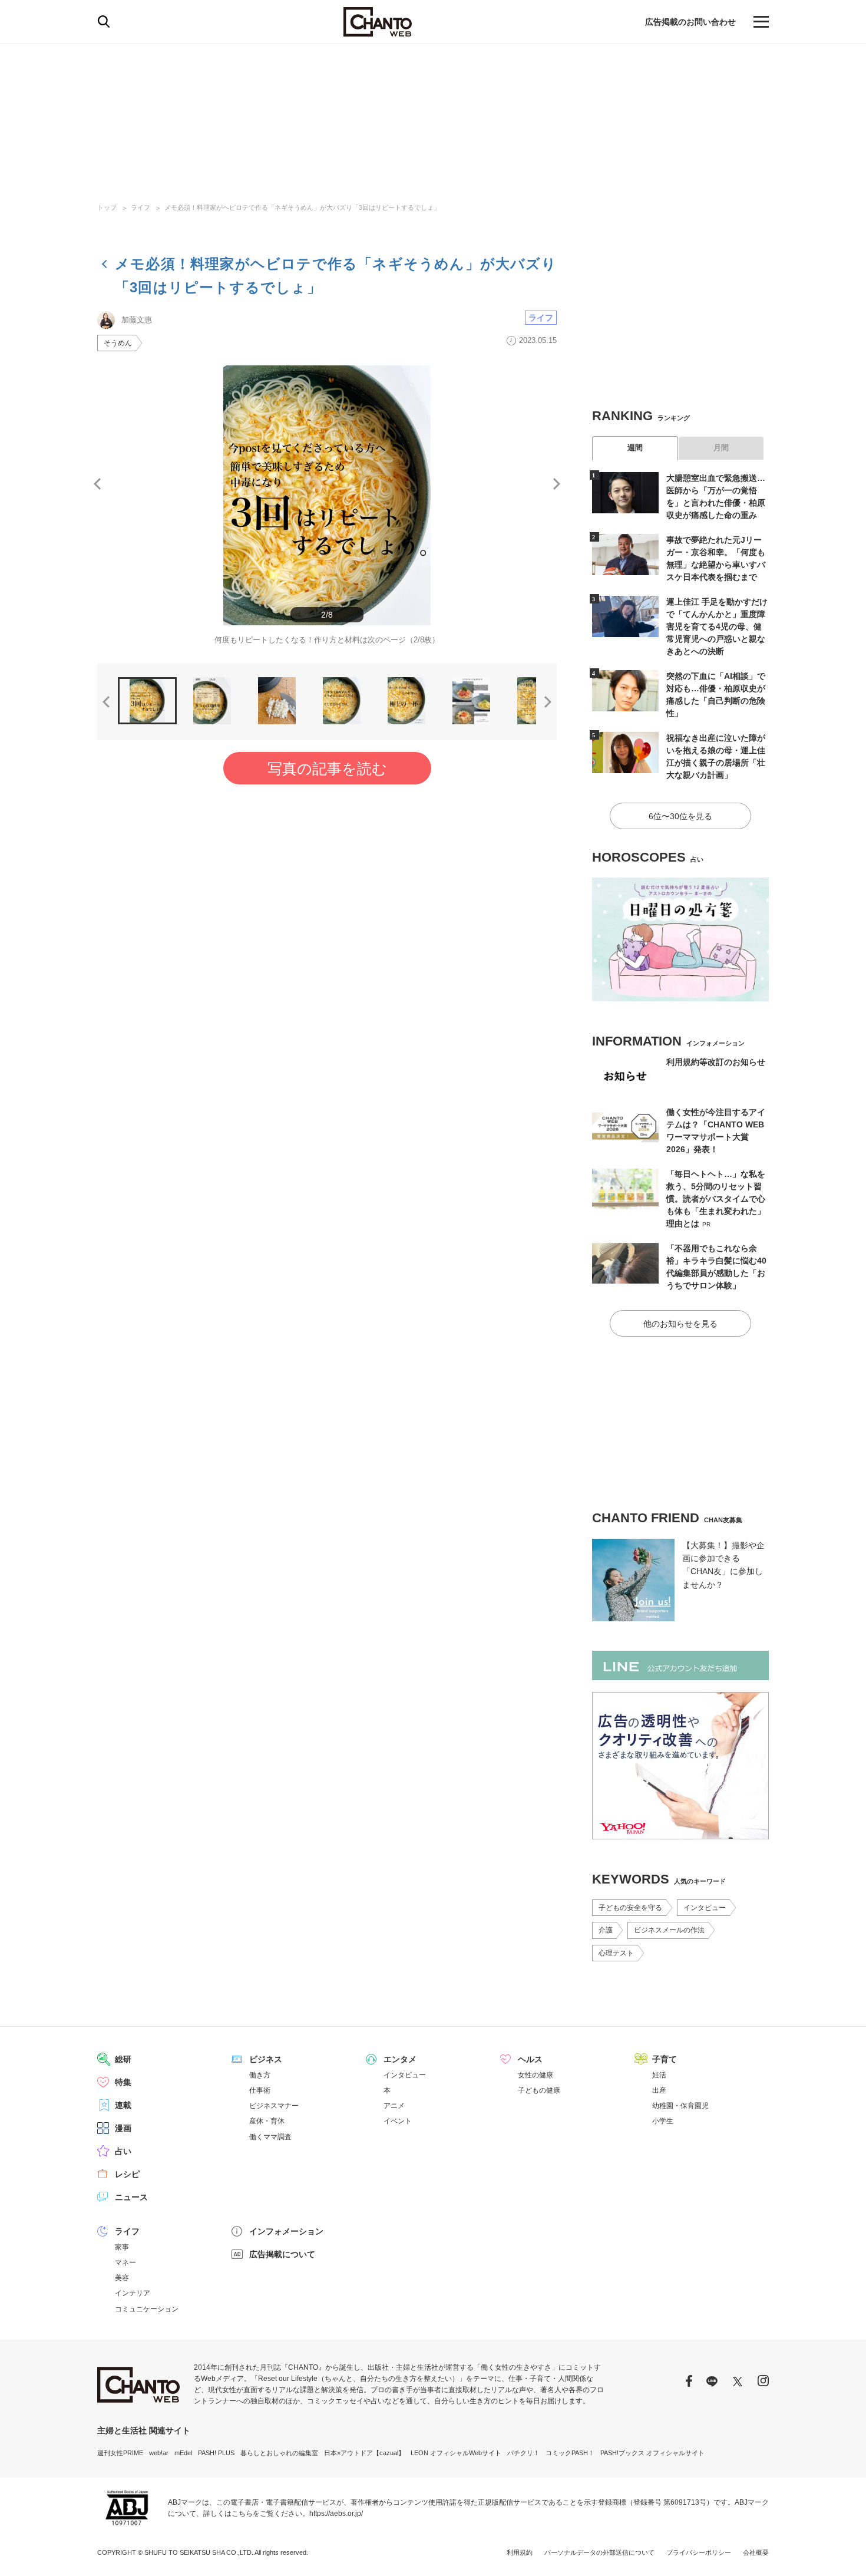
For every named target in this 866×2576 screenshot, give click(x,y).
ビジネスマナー (274, 2106)
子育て (665, 2059)
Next (557, 484)
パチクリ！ (523, 2453)
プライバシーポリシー (699, 2552)
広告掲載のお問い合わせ (690, 22)
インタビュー (705, 1908)
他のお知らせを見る (680, 1324)
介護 (606, 1930)
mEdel (183, 2453)
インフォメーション (286, 2231)
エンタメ (400, 2059)
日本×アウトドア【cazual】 (364, 2453)
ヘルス (530, 2059)
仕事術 (260, 2090)
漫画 (123, 2128)
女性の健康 (536, 2075)
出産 (659, 2090)
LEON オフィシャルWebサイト (456, 2453)
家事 (122, 2247)
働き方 (260, 2075)
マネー (125, 2262)
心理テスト (616, 1953)
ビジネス (266, 2059)
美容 (122, 2278)
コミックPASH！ (570, 2453)
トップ (107, 207)
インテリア (133, 2293)
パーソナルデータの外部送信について (599, 2552)
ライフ (141, 207)
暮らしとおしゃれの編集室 (279, 2453)
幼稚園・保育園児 (680, 2106)
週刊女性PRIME (120, 2453)
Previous (97, 484)
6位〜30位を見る (680, 816)
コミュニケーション (147, 2309)
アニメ (394, 2106)
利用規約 (520, 2552)
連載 (123, 2105)
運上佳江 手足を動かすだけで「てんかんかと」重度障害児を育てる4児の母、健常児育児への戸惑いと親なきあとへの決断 (717, 626)
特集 (123, 2082)
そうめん (118, 343)
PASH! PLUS (216, 2453)
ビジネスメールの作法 (669, 1930)
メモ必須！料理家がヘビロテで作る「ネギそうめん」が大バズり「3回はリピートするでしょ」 (302, 207)
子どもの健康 (539, 2090)
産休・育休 (267, 2121)
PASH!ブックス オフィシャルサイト (652, 2453)
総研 (123, 2059)
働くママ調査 (270, 2137)
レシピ (127, 2174)
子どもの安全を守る (630, 1908)
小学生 (663, 2121)
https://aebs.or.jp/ (336, 2514)
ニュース (131, 2197)
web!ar (159, 2453)
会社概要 (756, 2552)
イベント (398, 2121)
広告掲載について (282, 2254)
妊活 (659, 2075)
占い (123, 2151)
